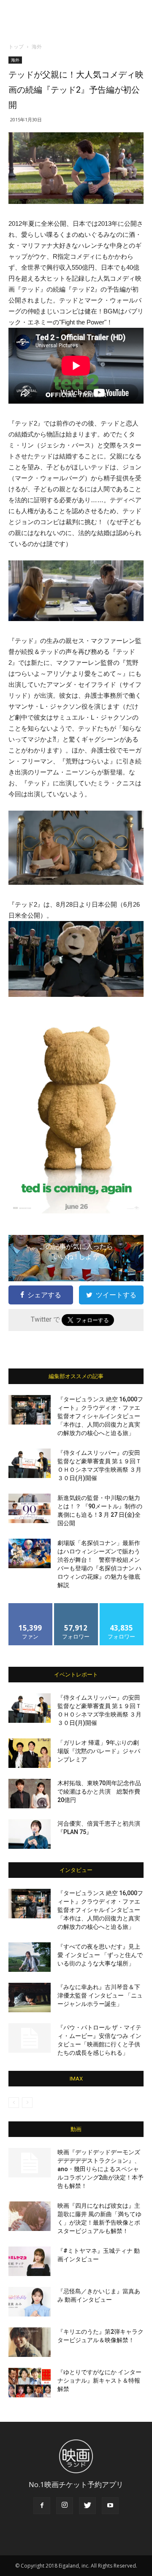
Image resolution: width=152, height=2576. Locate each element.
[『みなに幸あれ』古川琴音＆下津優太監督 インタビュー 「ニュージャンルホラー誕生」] (30, 1998)
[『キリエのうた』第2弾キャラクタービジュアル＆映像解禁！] (30, 2342)
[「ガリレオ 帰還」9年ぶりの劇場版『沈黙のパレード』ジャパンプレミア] (30, 1753)
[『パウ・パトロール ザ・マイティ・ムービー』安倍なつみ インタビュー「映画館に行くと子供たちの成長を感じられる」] (30, 2038)
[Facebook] (42, 2506)
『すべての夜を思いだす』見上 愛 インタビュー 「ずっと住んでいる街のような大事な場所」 (100, 1955)
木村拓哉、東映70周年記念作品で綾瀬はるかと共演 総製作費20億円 (99, 1791)
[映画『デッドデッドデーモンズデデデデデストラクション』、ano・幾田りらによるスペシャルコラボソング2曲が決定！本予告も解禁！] (30, 2163)
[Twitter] (87, 2506)
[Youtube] (110, 2506)
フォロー (76, 1606)
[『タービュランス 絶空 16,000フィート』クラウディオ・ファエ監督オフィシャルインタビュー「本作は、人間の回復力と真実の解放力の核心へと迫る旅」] (30, 1410)
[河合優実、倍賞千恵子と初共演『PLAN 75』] (30, 1834)
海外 (37, 47)
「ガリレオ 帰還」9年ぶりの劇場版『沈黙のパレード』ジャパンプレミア (99, 1751)
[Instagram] (65, 2506)
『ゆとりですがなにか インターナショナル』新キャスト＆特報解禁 (99, 2381)
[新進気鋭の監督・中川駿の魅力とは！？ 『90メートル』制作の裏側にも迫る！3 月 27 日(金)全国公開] (30, 1508)
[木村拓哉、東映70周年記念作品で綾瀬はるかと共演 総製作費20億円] (30, 1794)
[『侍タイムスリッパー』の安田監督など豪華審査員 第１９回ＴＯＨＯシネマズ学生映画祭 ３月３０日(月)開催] (30, 1463)
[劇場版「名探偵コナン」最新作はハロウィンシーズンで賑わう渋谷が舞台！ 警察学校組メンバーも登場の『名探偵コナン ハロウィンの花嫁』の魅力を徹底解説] (30, 1553)
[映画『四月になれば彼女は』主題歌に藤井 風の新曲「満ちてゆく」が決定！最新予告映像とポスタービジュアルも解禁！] (30, 2216)
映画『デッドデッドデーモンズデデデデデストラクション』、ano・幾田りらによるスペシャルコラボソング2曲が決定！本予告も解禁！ (100, 2169)
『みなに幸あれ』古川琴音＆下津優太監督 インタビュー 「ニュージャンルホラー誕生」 (100, 1995)
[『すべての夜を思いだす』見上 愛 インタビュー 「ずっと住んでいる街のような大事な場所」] (30, 1957)
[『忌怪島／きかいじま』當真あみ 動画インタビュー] (30, 2302)
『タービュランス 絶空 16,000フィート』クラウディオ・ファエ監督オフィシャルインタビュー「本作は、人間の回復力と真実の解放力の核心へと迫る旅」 (100, 1416)
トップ (16, 47)
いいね (31, 1606)
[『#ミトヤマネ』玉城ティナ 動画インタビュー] (30, 2261)
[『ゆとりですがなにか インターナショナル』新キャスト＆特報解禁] (30, 2383)
